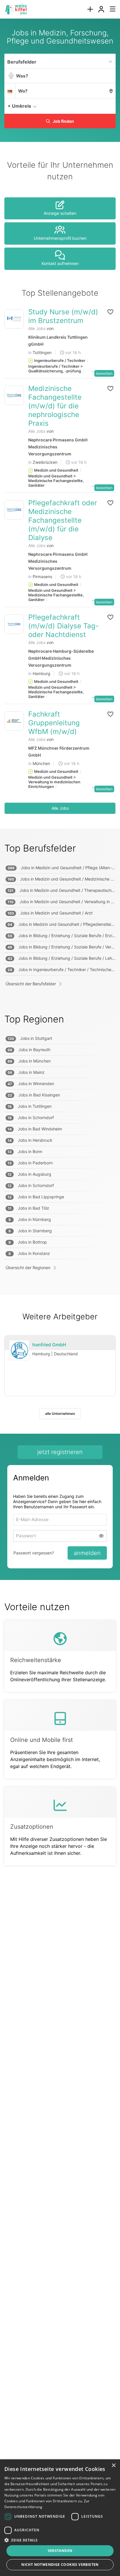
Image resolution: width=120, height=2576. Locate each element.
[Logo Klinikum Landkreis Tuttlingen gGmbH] (14, 319)
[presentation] (90, 9)
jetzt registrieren (60, 1452)
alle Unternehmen (60, 1414)
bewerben (104, 373)
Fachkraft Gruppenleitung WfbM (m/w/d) (54, 723)
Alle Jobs (37, 328)
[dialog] (60, 2518)
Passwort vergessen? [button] (34, 1553)
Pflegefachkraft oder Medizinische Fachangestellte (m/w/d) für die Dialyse (63, 520)
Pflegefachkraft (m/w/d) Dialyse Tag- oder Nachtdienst (63, 626)
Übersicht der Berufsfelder (31, 984)
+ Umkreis (19, 106)
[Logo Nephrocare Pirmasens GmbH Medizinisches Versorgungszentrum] (14, 395)
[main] (60, 954)
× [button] (113, 2466)
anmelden (87, 1554)
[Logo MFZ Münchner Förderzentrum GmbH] (14, 721)
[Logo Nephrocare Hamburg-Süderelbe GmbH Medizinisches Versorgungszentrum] (14, 624)
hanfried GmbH (49, 1345)
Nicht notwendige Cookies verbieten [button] (60, 2565)
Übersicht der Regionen (28, 1268)
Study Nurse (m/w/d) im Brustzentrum (63, 316)
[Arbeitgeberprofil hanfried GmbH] (19, 1350)
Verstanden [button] (60, 2551)
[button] (110, 106)
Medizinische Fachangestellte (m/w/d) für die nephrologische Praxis (55, 406)
